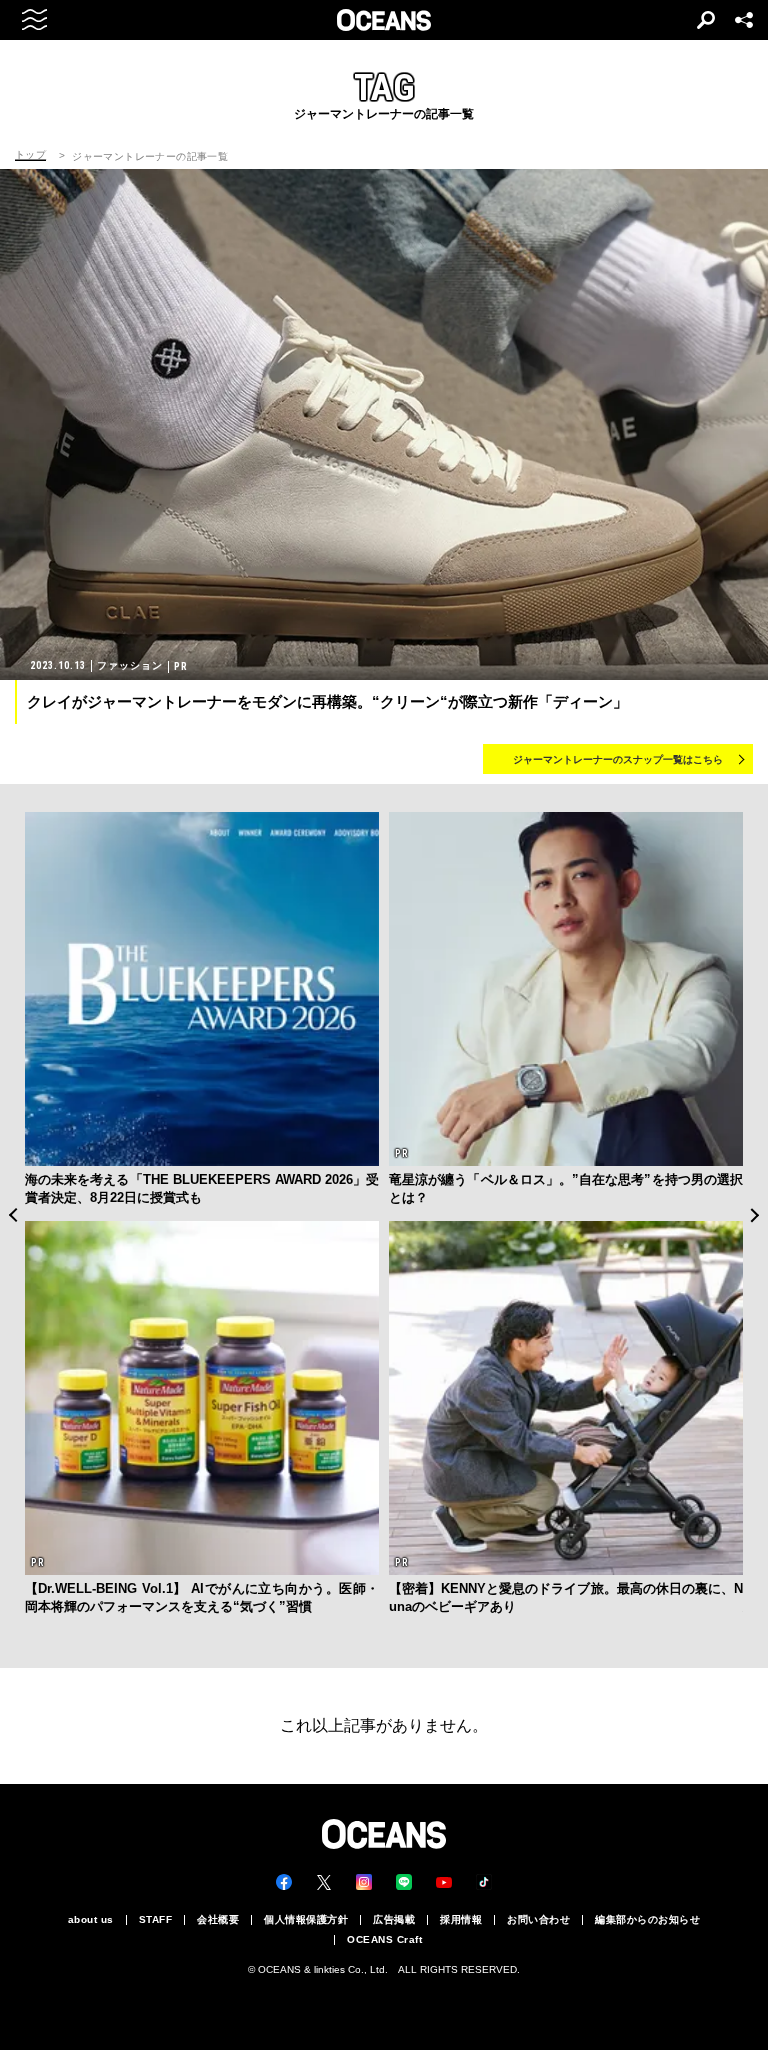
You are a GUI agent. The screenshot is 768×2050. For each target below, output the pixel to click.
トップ (30, 155)
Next (755, 1215)
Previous (12, 1215)
